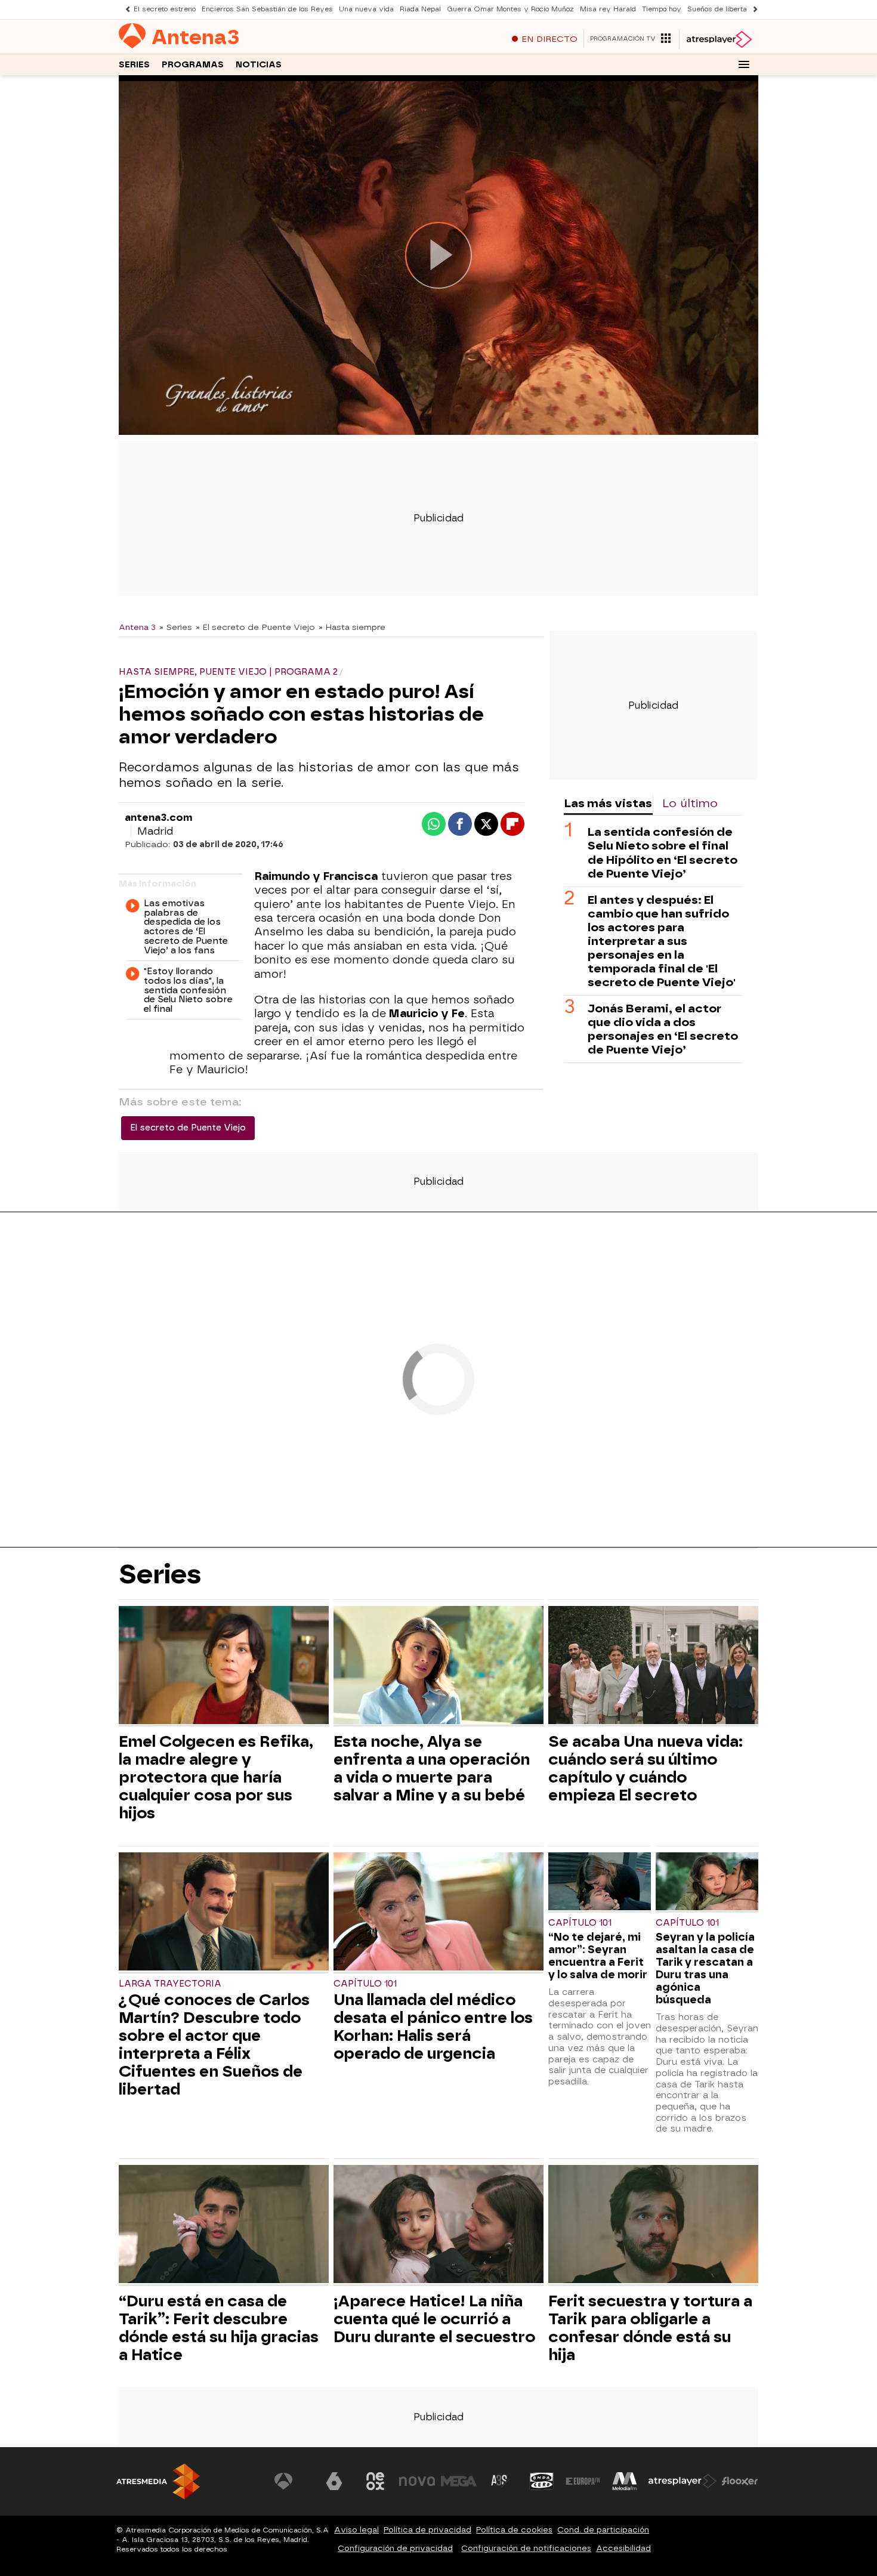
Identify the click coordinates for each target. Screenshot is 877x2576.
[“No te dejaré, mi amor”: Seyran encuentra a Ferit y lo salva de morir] (600, 1882)
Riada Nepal (420, 9)
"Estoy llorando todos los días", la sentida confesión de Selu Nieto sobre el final (188, 991)
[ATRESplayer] (719, 39)
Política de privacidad (427, 2530)
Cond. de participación (603, 2530)
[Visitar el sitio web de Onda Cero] (542, 2481)
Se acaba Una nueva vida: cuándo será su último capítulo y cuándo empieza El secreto (646, 1768)
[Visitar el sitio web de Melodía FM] (625, 2481)
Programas (193, 65)
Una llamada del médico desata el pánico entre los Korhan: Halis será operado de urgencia (433, 2027)
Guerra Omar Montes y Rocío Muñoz (510, 9)
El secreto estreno (165, 9)
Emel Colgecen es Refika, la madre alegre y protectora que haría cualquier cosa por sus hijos (216, 1777)
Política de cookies (514, 2530)
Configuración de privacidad (395, 2548)
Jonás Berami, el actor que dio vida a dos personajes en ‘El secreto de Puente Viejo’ (663, 1028)
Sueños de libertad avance (733, 9)
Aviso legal (356, 2530)
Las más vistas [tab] (608, 803)
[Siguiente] (752, 9)
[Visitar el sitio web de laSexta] (334, 2481)
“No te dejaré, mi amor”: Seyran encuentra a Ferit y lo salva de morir (598, 1956)
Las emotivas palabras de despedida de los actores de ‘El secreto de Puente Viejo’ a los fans (186, 927)
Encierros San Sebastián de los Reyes (267, 9)
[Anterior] (125, 9)
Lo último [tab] (690, 803)
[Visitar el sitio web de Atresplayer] (683, 2481)
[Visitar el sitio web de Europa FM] (583, 2481)
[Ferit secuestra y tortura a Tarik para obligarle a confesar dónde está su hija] (653, 2226)
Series (134, 65)
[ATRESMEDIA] (158, 2481)
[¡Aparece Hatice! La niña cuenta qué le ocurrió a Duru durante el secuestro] (438, 2226)
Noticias (259, 65)
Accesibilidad (623, 2548)
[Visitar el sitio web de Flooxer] (740, 2481)
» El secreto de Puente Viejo (255, 627)
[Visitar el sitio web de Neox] (375, 2481)
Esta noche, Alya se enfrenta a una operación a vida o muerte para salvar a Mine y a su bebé (432, 1768)
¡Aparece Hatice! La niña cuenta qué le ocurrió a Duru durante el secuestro (434, 2319)
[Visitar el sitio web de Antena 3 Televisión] (292, 2481)
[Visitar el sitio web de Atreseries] (500, 2481)
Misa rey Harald (608, 9)
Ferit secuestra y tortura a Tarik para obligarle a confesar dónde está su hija (650, 2328)
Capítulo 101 (365, 1984)
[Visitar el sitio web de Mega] (459, 2481)
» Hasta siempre (352, 627)
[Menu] (744, 64)
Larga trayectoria (170, 1984)
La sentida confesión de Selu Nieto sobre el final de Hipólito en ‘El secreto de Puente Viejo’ (663, 853)
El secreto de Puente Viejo (188, 1128)
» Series (176, 627)
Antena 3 (137, 627)
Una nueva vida (366, 9)
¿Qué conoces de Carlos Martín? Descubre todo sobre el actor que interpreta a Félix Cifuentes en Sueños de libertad (214, 2044)
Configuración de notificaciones (526, 2548)
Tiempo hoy (662, 9)
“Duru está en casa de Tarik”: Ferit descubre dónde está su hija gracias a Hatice (219, 2328)
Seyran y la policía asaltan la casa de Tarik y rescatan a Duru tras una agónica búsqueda (705, 1968)
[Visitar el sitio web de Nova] (417, 2481)
